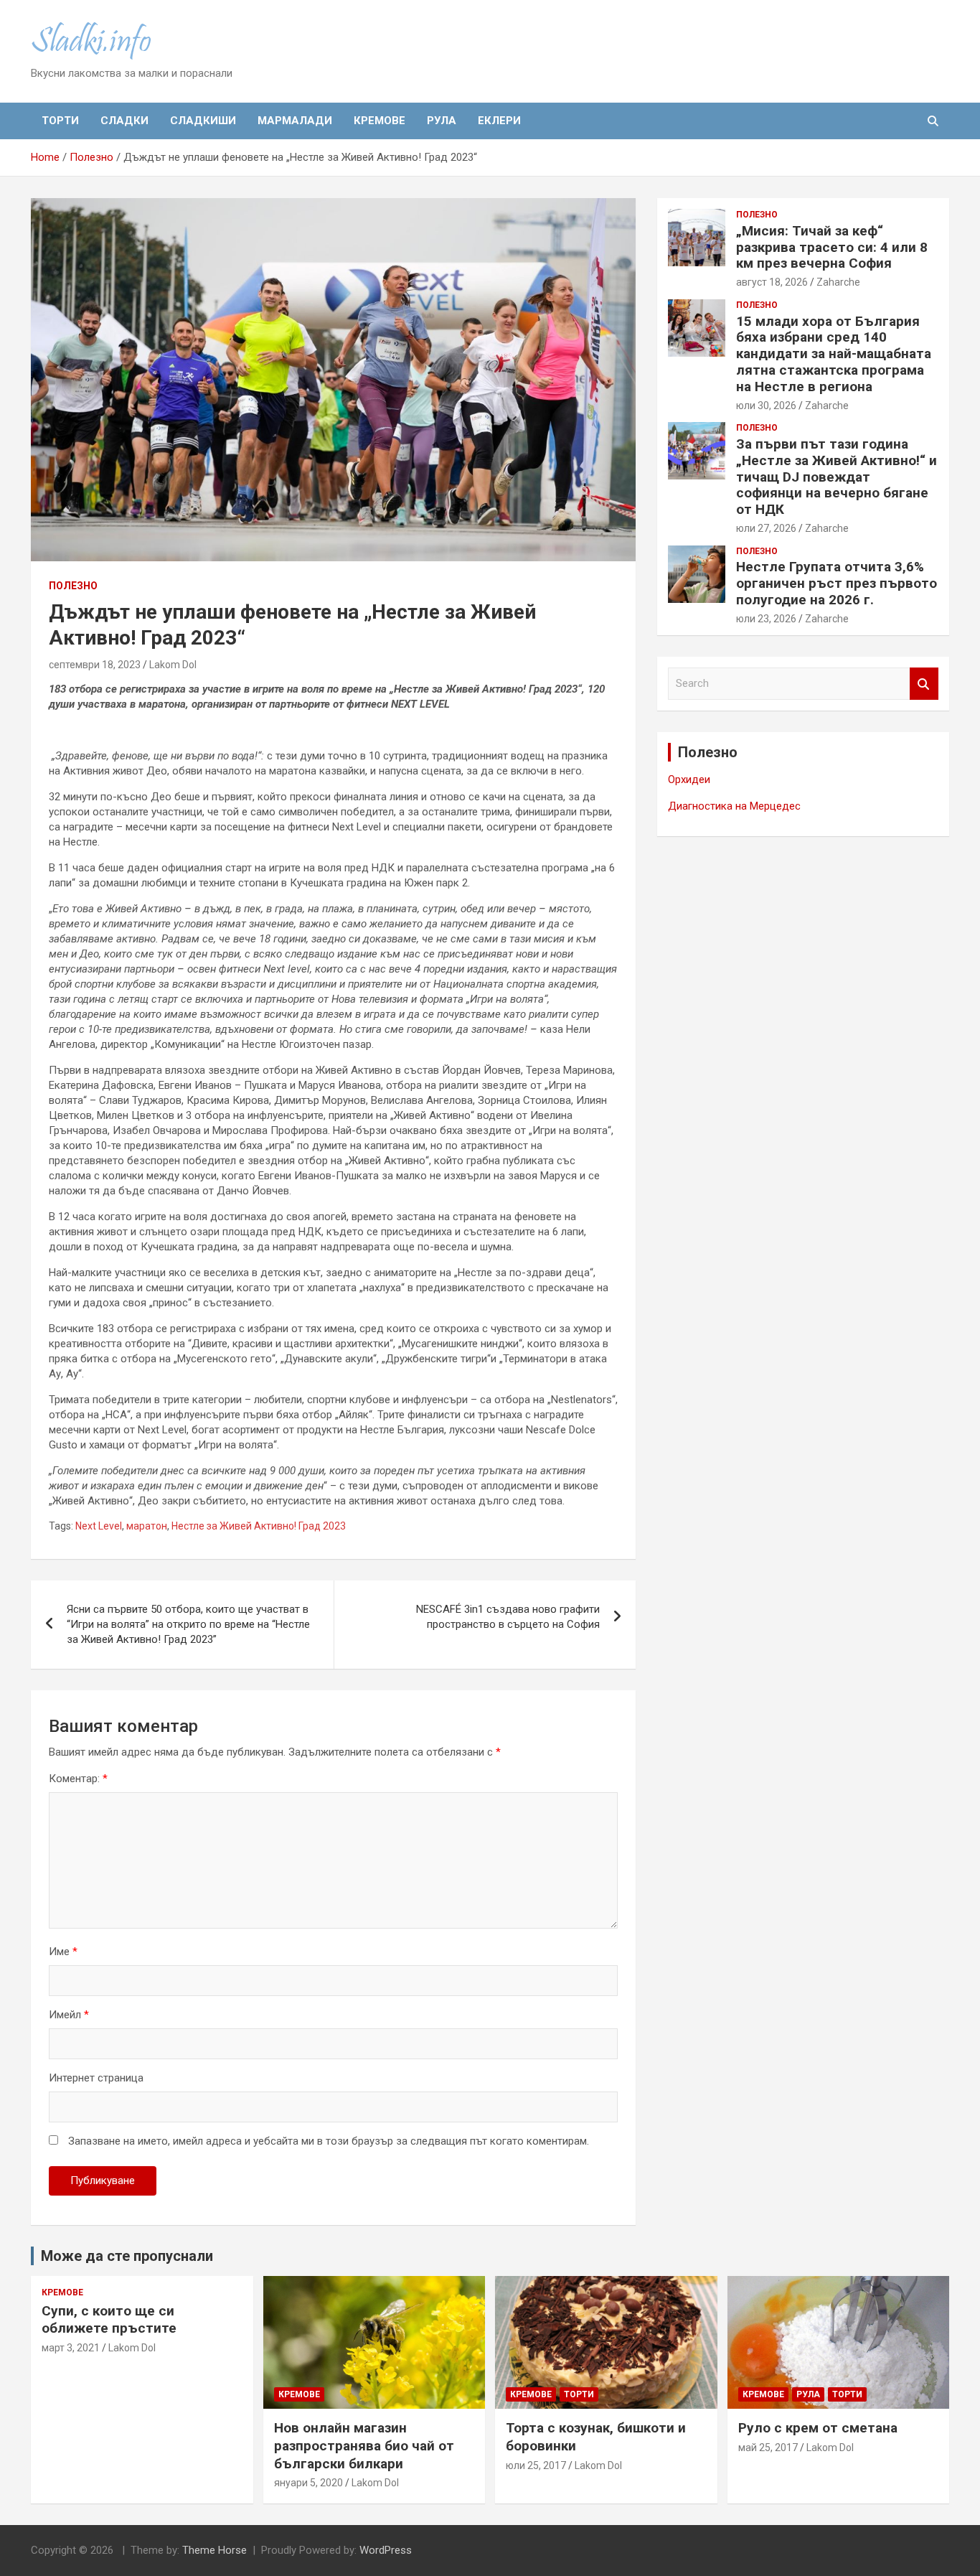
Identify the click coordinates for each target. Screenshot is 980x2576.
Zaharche (838, 282)
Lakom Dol (173, 665)
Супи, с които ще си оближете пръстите (109, 2320)
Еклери (499, 121)
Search (924, 684)
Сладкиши (203, 121)
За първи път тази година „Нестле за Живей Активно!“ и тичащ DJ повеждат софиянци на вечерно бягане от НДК (837, 477)
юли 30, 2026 (766, 406)
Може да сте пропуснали (127, 2256)
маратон (147, 1526)
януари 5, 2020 (308, 2483)
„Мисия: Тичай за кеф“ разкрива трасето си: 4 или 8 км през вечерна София (832, 247)
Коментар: (78, 1779)
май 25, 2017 (768, 2448)
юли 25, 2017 (536, 2465)
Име (63, 1952)
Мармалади (295, 121)
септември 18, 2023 (95, 665)
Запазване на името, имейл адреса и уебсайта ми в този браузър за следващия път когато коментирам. (329, 2141)
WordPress (386, 2550)
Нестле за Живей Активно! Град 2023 (259, 1526)
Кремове (380, 121)
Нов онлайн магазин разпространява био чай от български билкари (364, 2445)
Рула (442, 121)
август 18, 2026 (772, 282)
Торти (60, 121)
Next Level (99, 1526)
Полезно (73, 586)
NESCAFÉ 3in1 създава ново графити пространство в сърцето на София (508, 1617)
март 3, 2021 (71, 2348)
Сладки (124, 121)
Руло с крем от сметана (818, 2428)
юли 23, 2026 (766, 619)
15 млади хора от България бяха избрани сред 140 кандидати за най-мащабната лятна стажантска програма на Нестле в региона (834, 354)
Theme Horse (215, 2550)
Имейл (69, 2015)
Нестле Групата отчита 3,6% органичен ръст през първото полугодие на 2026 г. (837, 583)
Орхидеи (689, 779)
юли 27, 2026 (766, 528)
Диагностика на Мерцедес (734, 806)
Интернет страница (96, 2078)
